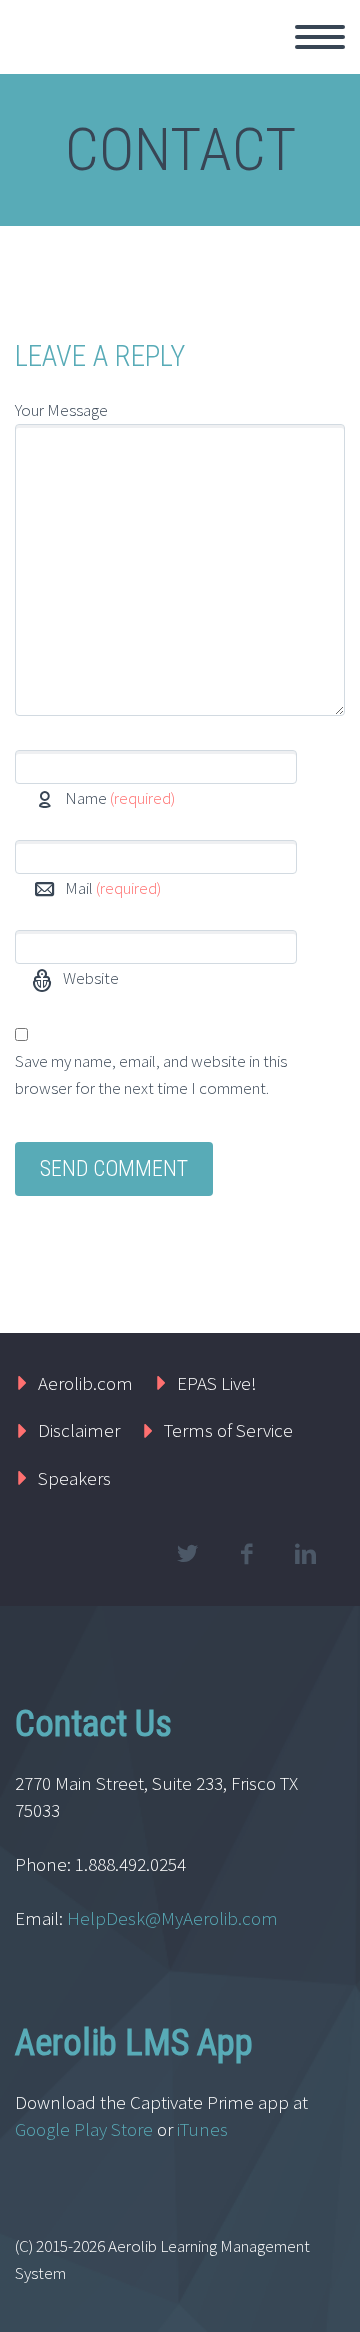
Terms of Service (228, 1430)
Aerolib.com (85, 1383)
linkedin (305, 1554)
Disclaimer (79, 1430)
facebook (246, 1554)
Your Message (61, 410)
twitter (187, 1554)
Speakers (74, 1478)
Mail (113, 888)
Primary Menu (320, 37)
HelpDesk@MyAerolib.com (172, 1918)
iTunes (204, 2129)
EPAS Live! (217, 1383)
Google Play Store (84, 2129)
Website (89, 978)
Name (120, 798)
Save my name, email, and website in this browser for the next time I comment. (151, 1074)
